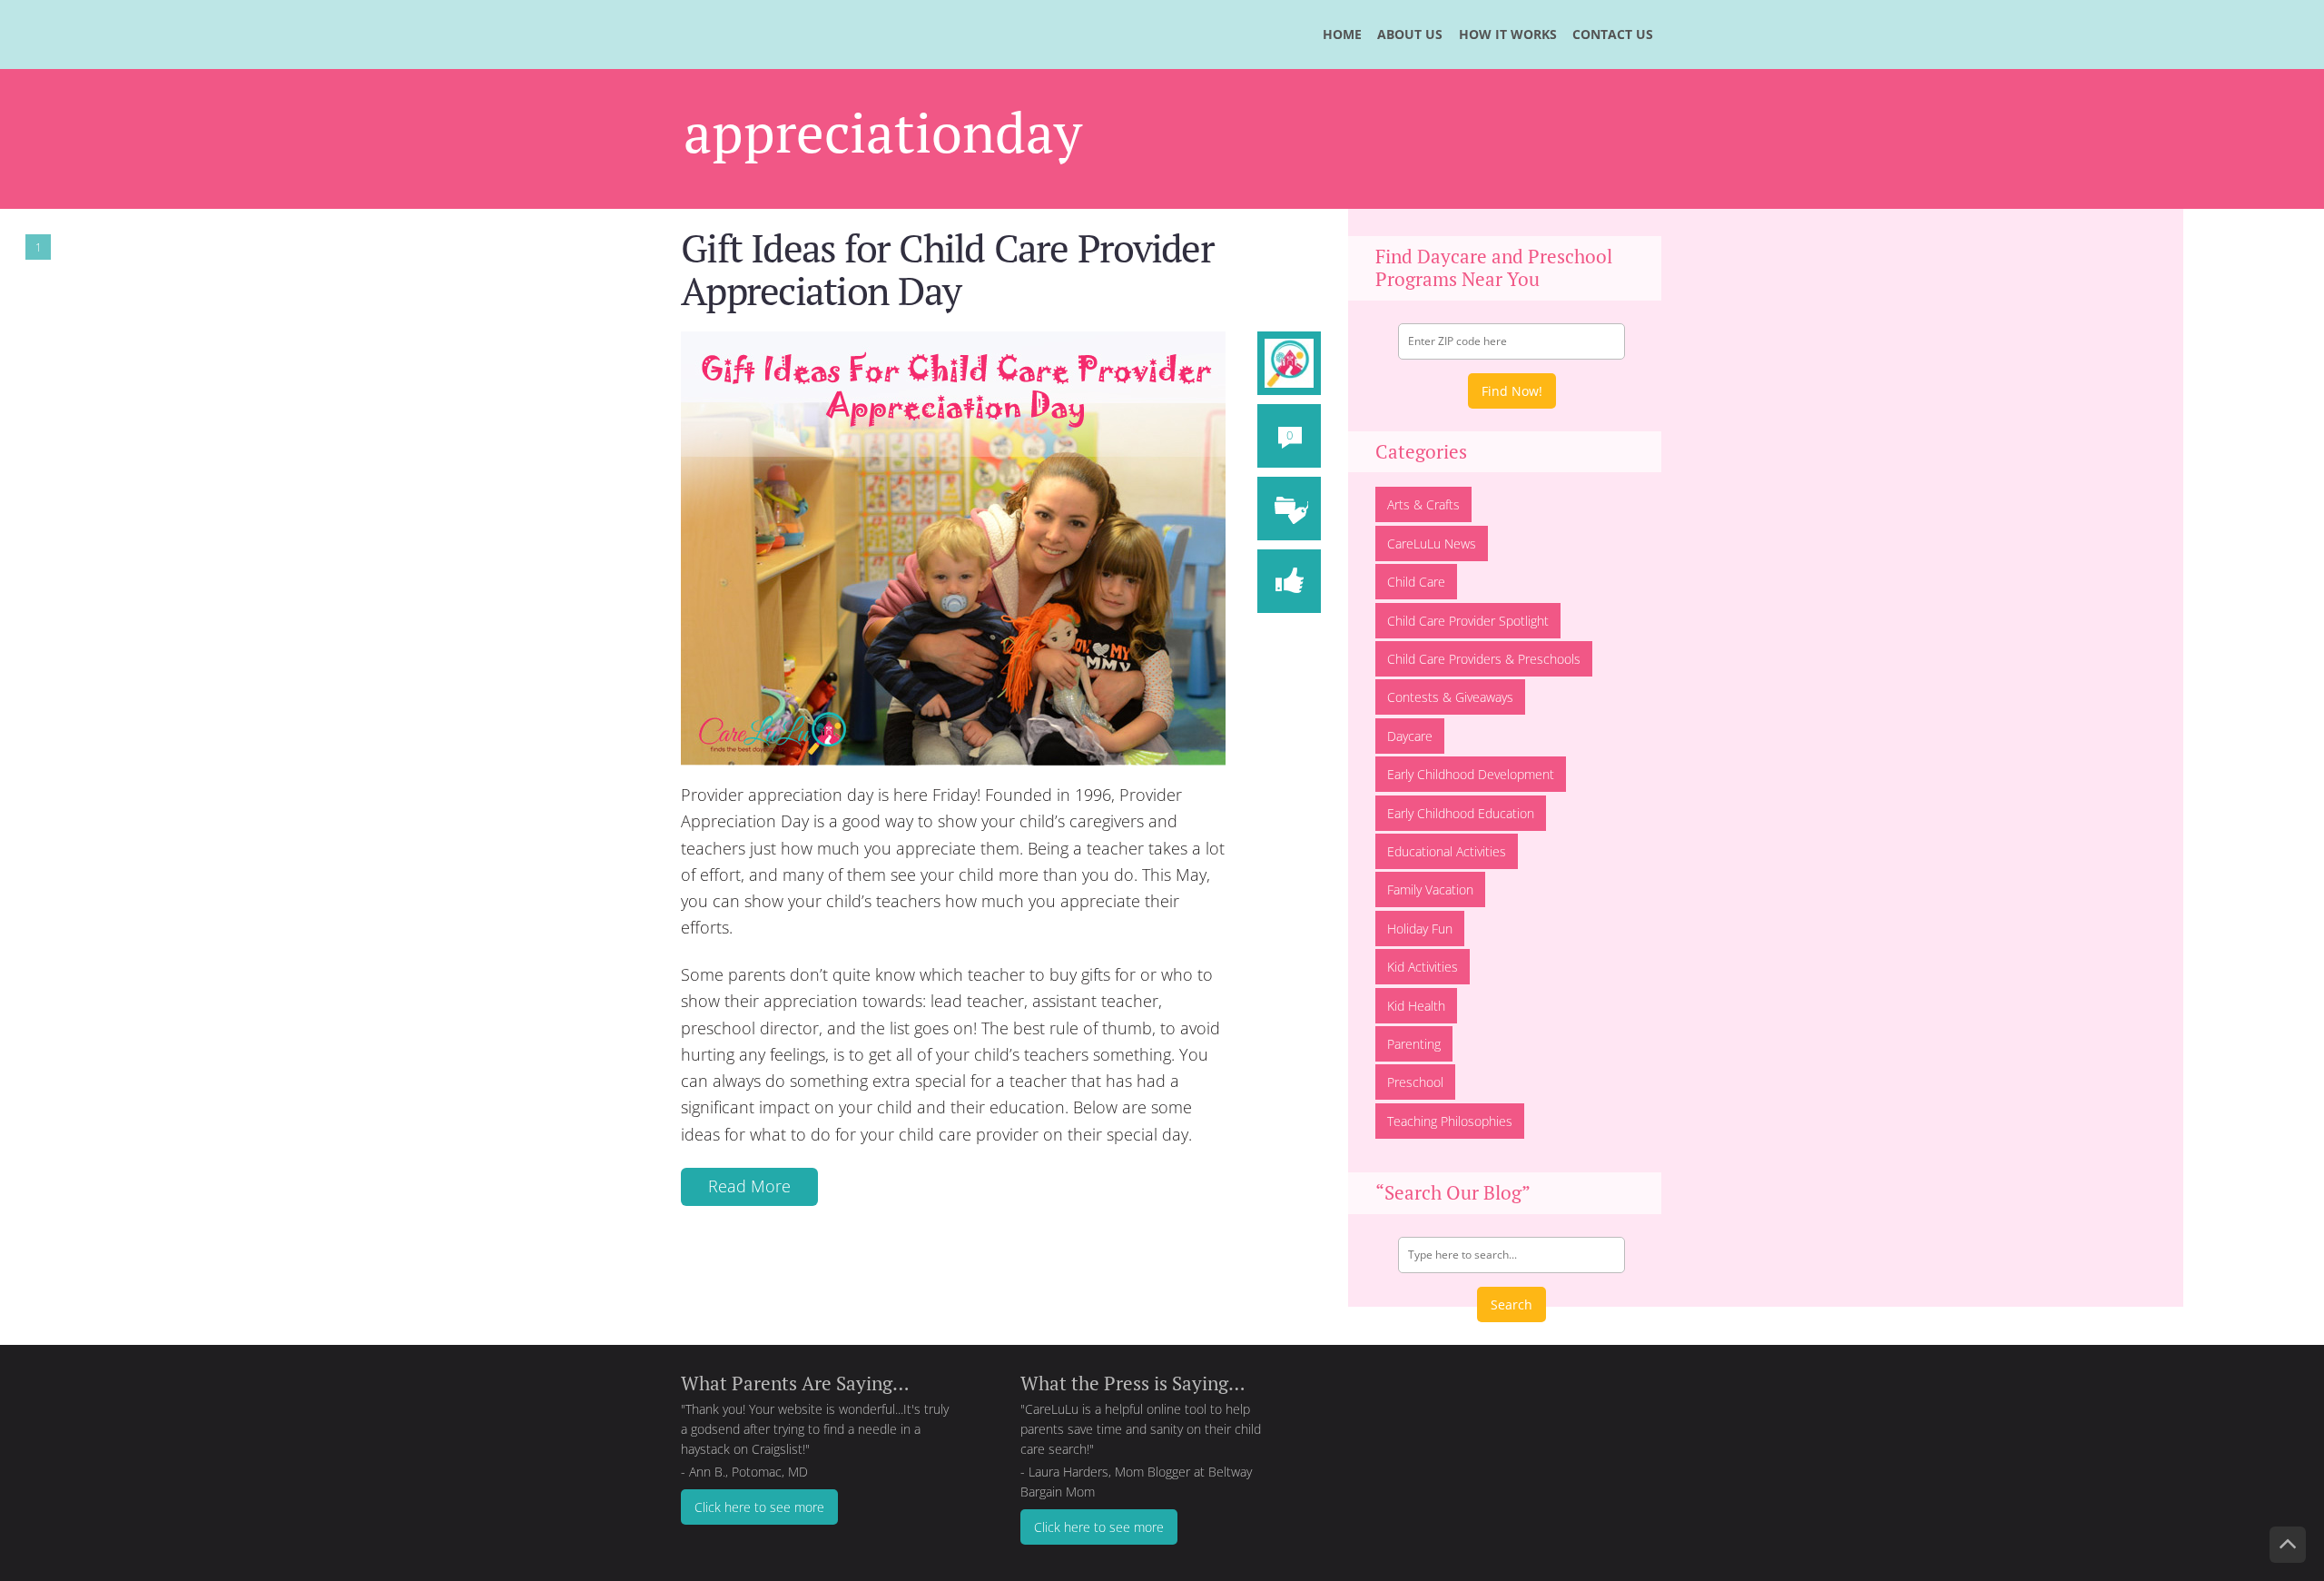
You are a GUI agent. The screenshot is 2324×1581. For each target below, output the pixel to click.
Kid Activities (1423, 967)
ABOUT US (1410, 34)
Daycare (1410, 736)
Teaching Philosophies (1450, 1121)
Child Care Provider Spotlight (1468, 621)
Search (1512, 1304)
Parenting (1414, 1044)
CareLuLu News (1432, 543)
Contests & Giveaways (1450, 697)
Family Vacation (1430, 889)
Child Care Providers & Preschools (1484, 659)
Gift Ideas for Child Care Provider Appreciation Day (947, 269)
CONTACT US (1613, 34)
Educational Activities (1447, 851)
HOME (1342, 34)
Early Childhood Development (1471, 774)
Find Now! (1512, 391)
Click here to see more (759, 1507)
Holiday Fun (1420, 929)
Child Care (1416, 582)
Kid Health (1416, 1006)
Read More (749, 1186)
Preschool (1415, 1082)
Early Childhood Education (1461, 813)
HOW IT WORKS (1508, 34)
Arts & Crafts (1423, 504)
